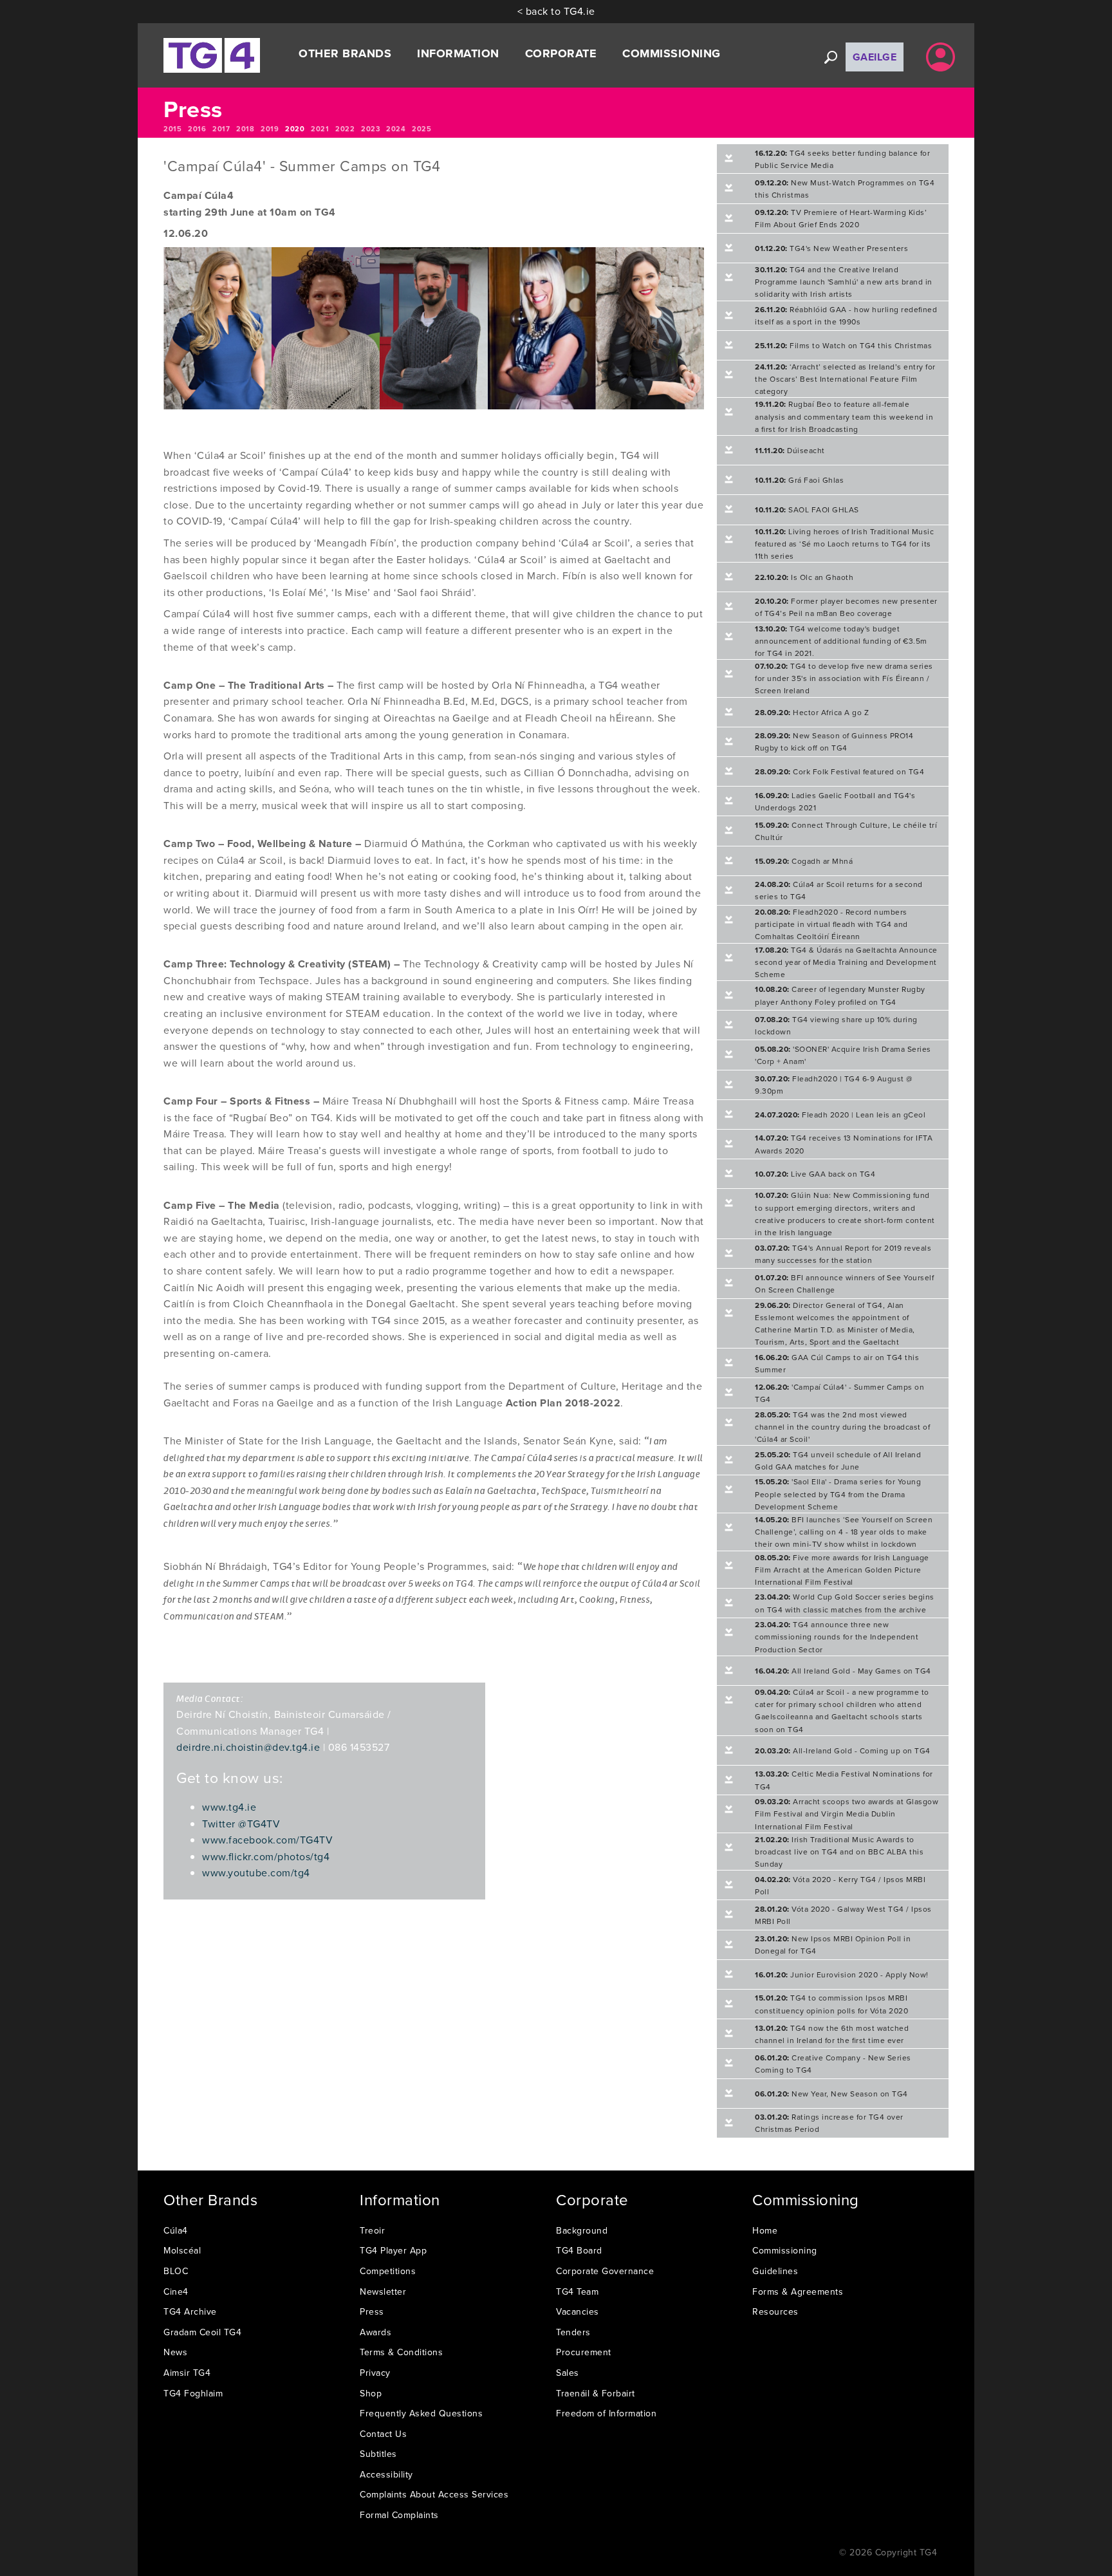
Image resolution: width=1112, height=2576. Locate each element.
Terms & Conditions (401, 2352)
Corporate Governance (605, 2271)
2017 (221, 129)
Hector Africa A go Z (812, 712)
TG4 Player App (393, 2250)
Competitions (388, 2271)
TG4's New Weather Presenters (831, 248)
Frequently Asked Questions (421, 2413)
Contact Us (383, 2434)
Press (372, 2311)
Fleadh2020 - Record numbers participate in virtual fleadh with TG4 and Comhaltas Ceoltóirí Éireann (831, 924)
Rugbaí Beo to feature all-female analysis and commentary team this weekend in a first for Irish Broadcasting (844, 416)
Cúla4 (176, 2230)
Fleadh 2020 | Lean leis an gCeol (840, 1115)
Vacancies (578, 2311)
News (175, 2352)
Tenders (573, 2332)
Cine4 (176, 2291)
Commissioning (785, 2250)
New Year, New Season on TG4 (831, 2094)
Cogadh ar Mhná (804, 861)
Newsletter (383, 2291)
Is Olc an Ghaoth (804, 577)
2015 (172, 129)
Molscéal (182, 2250)
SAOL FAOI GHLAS (807, 509)
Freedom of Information (606, 2413)
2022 (345, 129)
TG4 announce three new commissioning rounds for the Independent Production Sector (837, 1637)
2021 (320, 129)
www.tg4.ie (229, 1807)
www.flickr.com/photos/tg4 (266, 1856)
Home (765, 2230)
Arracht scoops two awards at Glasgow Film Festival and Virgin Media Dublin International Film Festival (847, 1814)
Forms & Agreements (798, 2291)
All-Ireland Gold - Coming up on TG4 (843, 1750)
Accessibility (386, 2474)
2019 (270, 129)
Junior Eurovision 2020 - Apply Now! (842, 1974)
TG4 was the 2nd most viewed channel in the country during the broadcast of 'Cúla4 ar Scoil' (842, 1427)
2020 (295, 129)
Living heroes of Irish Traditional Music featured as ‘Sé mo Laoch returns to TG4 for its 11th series (844, 544)
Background (582, 2230)
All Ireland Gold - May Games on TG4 (843, 1671)
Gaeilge (875, 57)
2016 (197, 129)
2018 (245, 129)
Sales (568, 2373)
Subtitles (378, 2454)
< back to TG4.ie (556, 11)
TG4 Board (579, 2250)
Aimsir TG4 (187, 2373)
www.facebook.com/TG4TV (267, 1840)
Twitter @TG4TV (241, 1824)
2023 (370, 129)
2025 (422, 129)
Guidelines (775, 2271)
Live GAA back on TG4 (815, 1174)
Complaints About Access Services (434, 2494)
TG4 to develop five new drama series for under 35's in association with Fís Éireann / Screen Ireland (844, 678)
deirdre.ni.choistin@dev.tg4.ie (248, 1747)
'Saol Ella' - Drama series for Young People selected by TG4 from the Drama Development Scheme (838, 1494)
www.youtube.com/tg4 (256, 1872)
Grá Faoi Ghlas (799, 480)
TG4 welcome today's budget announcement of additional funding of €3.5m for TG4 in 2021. (841, 641)
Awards (375, 2332)
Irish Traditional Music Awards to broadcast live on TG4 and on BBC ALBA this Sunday (839, 1852)
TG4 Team (577, 2291)
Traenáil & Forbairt (596, 2393)
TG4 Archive (190, 2311)
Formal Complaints (399, 2515)
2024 (396, 129)
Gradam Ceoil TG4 (202, 2332)
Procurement (584, 2352)
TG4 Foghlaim (193, 2393)
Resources (775, 2311)
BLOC (176, 2271)
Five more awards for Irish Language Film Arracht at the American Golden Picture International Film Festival (842, 1570)
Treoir (372, 2230)
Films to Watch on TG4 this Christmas (843, 345)
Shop (371, 2393)
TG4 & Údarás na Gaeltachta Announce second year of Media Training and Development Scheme (846, 962)
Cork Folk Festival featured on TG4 (839, 771)
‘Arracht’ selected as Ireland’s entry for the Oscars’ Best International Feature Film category (845, 379)
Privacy (375, 2373)
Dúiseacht (790, 450)
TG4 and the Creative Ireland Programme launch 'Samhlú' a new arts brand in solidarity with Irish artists (844, 282)
